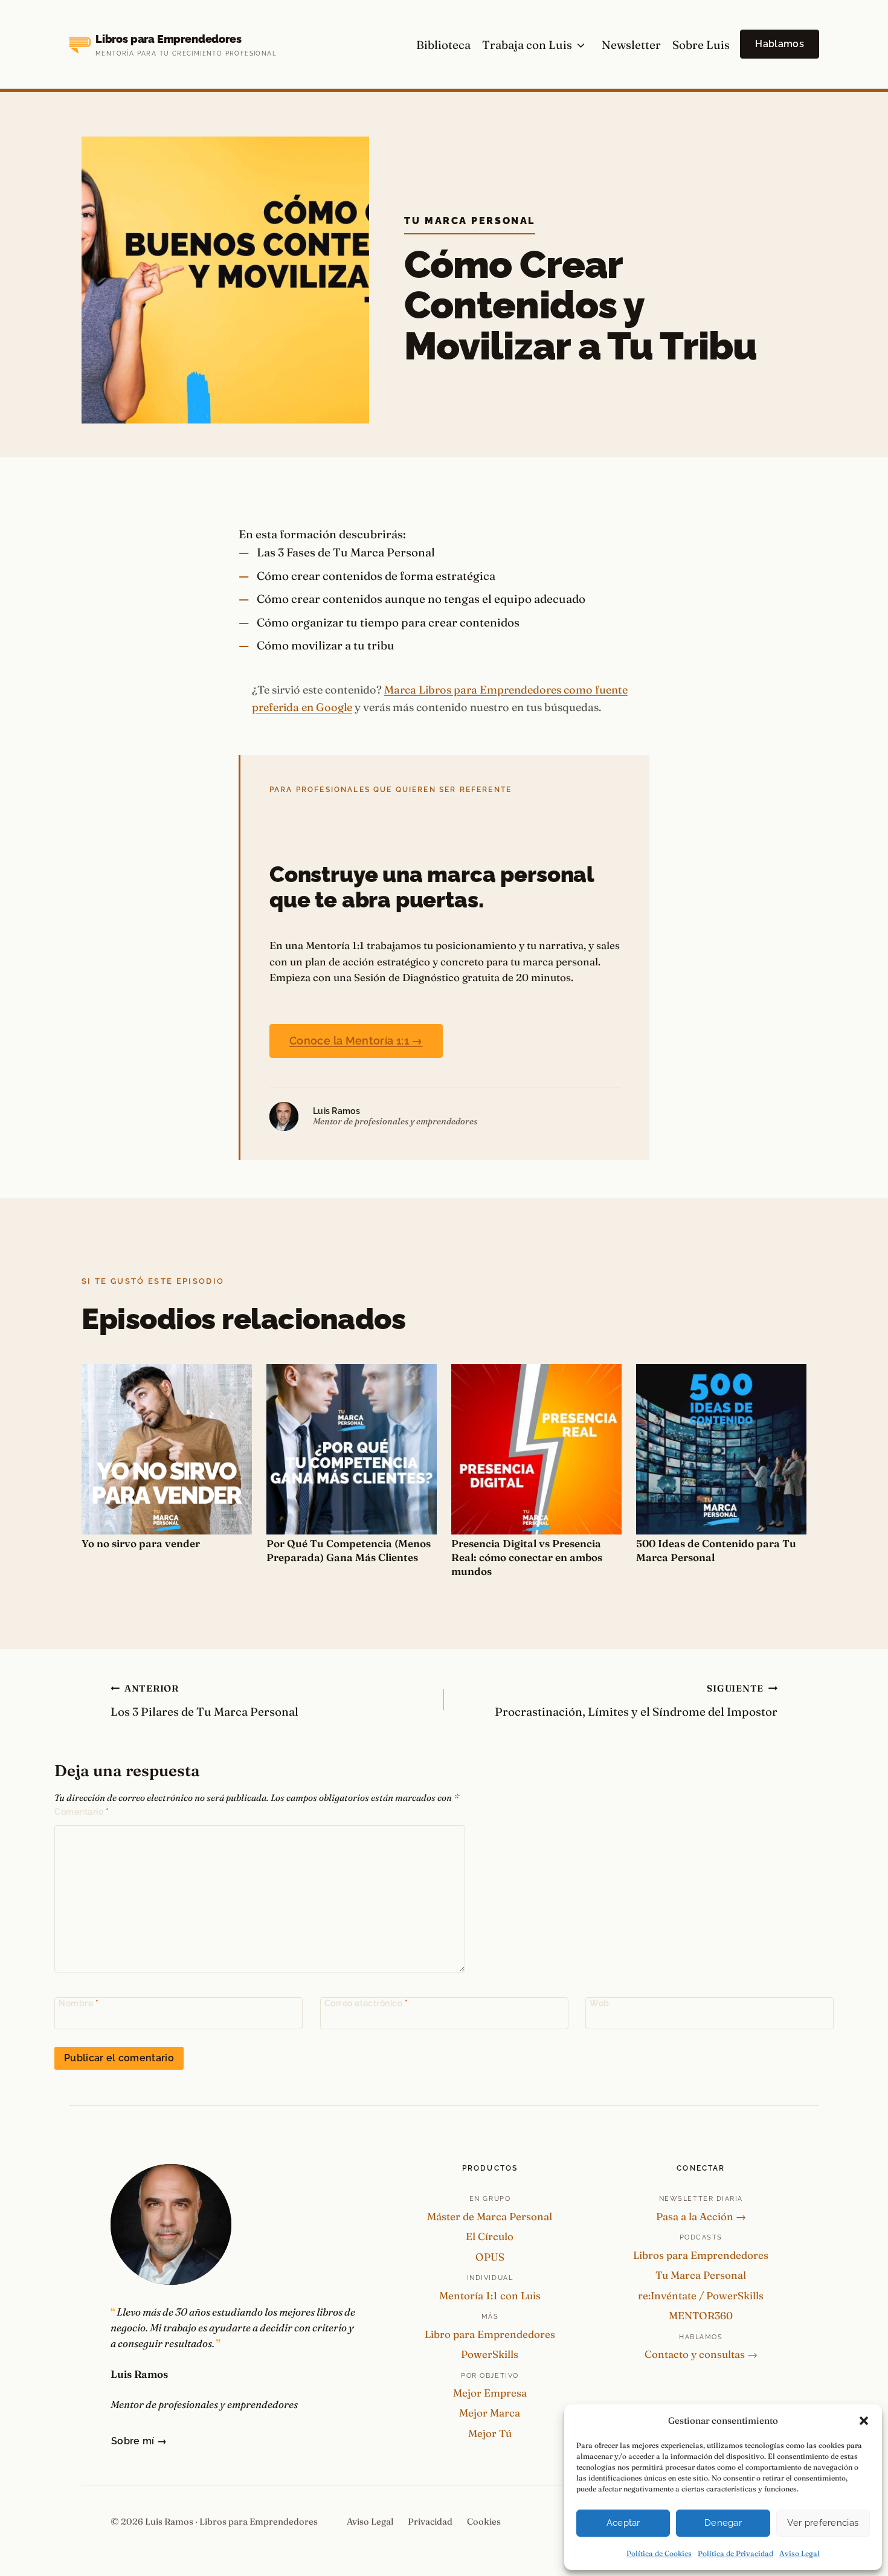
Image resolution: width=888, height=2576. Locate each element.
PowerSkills (490, 2354)
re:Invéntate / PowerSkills (701, 2295)
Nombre (79, 2003)
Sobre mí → (139, 2441)
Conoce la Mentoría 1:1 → (356, 1041)
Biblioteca (443, 45)
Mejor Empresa (490, 2393)
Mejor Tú (490, 2433)
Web (600, 2003)
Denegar (723, 2523)
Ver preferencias (823, 2523)
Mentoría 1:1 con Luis (490, 2295)
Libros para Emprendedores (701, 2255)
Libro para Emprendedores (490, 2334)
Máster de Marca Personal (490, 2216)
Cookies (484, 2522)
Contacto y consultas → (701, 2354)
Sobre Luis (701, 45)
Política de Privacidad (735, 2553)
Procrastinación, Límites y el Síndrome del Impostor (636, 1701)
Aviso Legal (800, 2553)
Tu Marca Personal (470, 221)
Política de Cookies (659, 2553)
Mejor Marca (490, 2413)
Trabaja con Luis (527, 45)
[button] (864, 2421)
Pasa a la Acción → (701, 2216)
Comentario (82, 1812)
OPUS (490, 2257)
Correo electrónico (366, 2003)
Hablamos (780, 44)
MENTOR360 (701, 2315)
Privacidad (430, 2522)
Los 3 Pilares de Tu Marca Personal (204, 1701)
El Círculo (490, 2236)
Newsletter (631, 45)
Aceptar (623, 2523)
